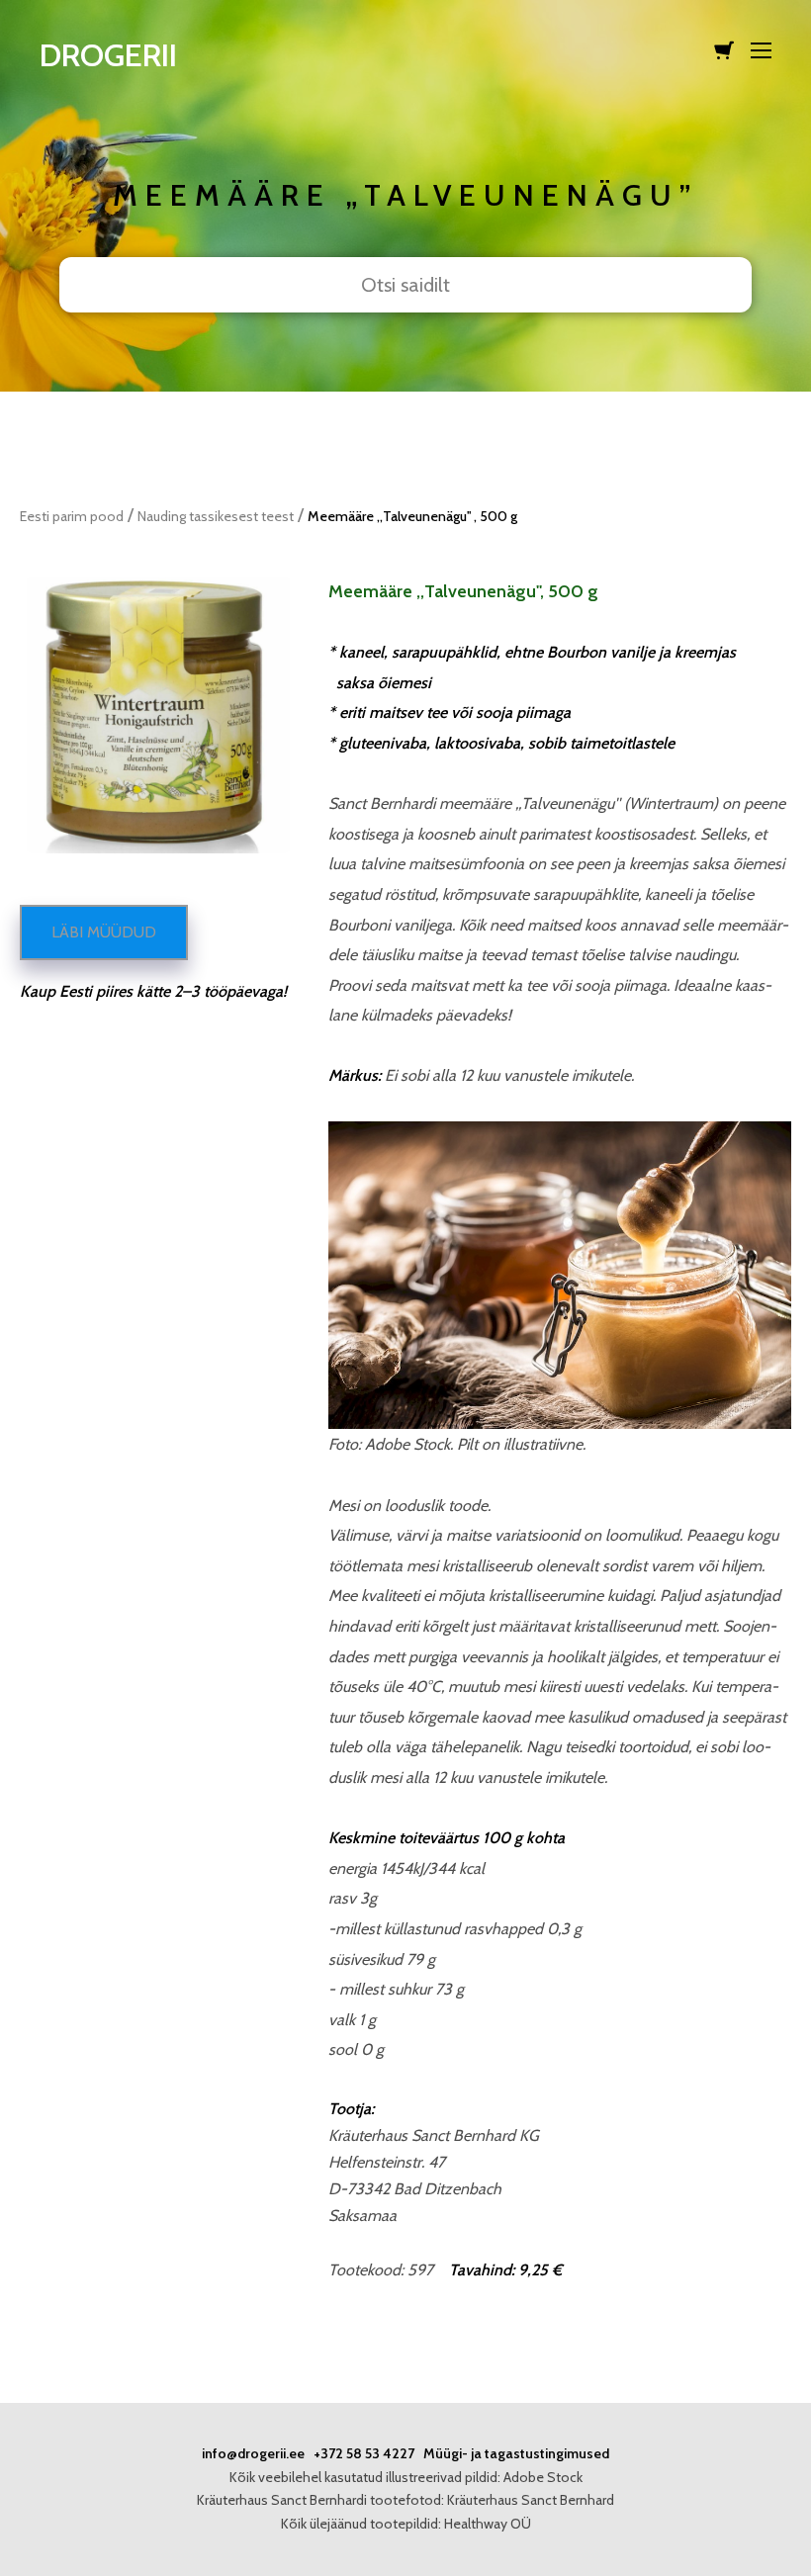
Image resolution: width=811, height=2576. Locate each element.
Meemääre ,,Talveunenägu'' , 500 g (412, 516)
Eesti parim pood (72, 516)
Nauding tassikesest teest (216, 516)
